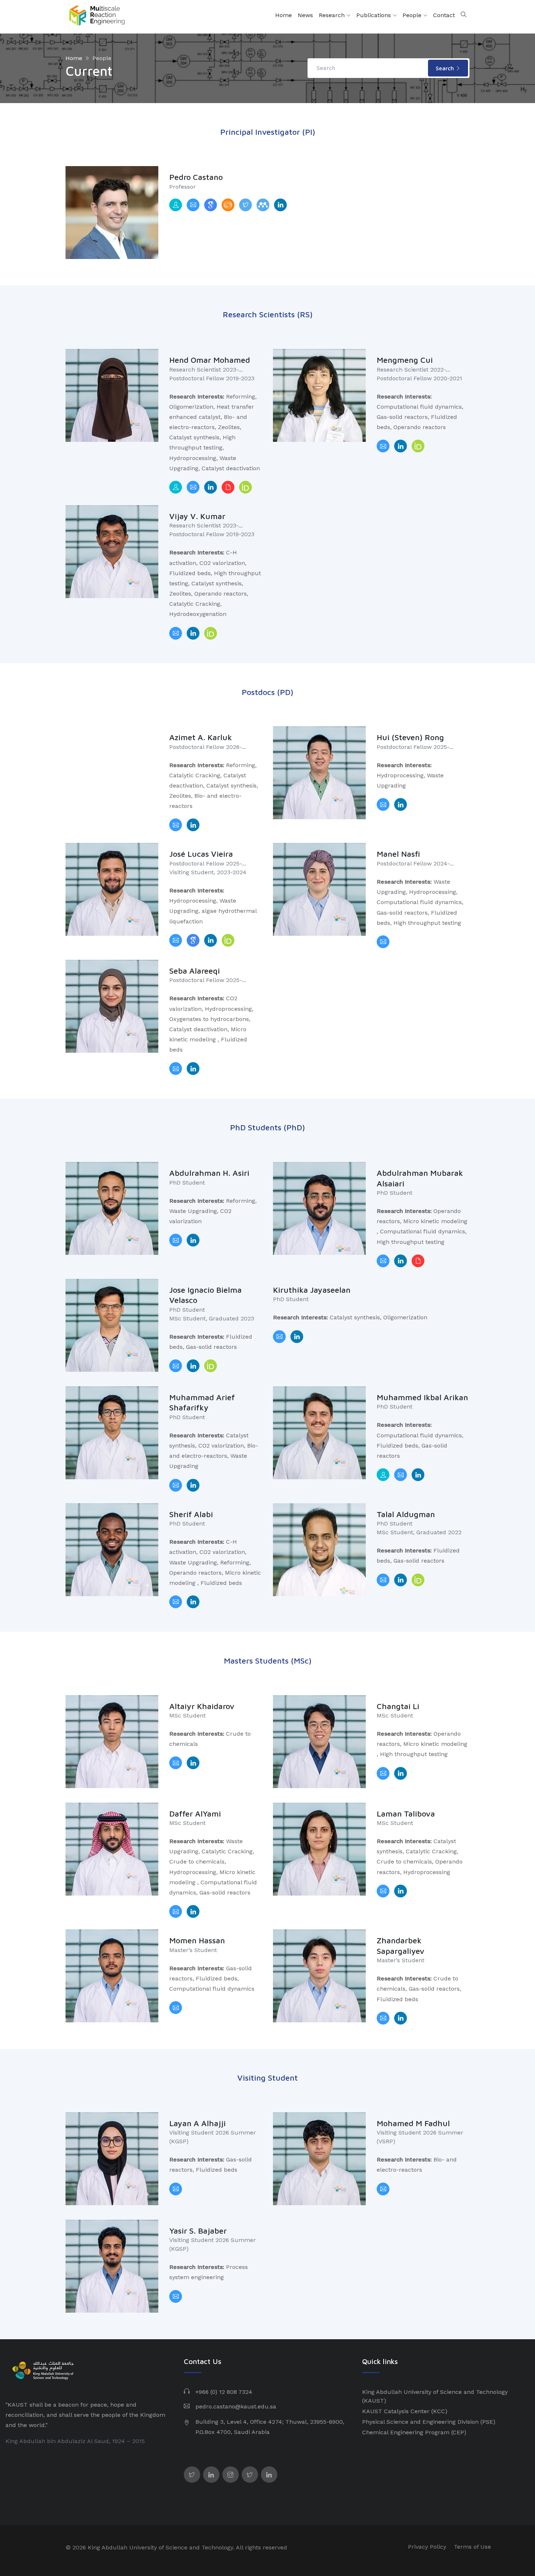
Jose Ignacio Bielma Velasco (205, 1295)
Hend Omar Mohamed (210, 360)
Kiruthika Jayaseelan (312, 1290)
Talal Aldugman (406, 1514)
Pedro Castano (196, 177)
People (413, 15)
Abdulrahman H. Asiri (209, 1173)
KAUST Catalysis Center (396, 2411)
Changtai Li (398, 1706)
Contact (444, 15)
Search (446, 68)
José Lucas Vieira (201, 854)
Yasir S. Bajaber (198, 2231)
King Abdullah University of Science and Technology (435, 2392)
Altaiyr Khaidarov (202, 1706)
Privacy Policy (427, 2547)
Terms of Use (472, 2547)
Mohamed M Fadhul (413, 2123)
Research (333, 15)
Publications (374, 15)
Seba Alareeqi (195, 971)
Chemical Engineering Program (406, 2432)
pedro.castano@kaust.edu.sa (236, 2406)
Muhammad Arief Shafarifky (202, 1403)
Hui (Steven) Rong (410, 737)
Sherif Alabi (191, 1514)
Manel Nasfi (398, 854)
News (305, 15)
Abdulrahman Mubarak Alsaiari (420, 1178)
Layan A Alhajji (197, 2123)
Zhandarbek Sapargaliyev (401, 1946)
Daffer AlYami (195, 1814)
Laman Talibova (406, 1814)
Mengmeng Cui (405, 360)
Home (284, 15)
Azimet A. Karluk (201, 737)
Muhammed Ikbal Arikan (422, 1397)
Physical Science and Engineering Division (420, 2422)
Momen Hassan (197, 1940)
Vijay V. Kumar (197, 516)
